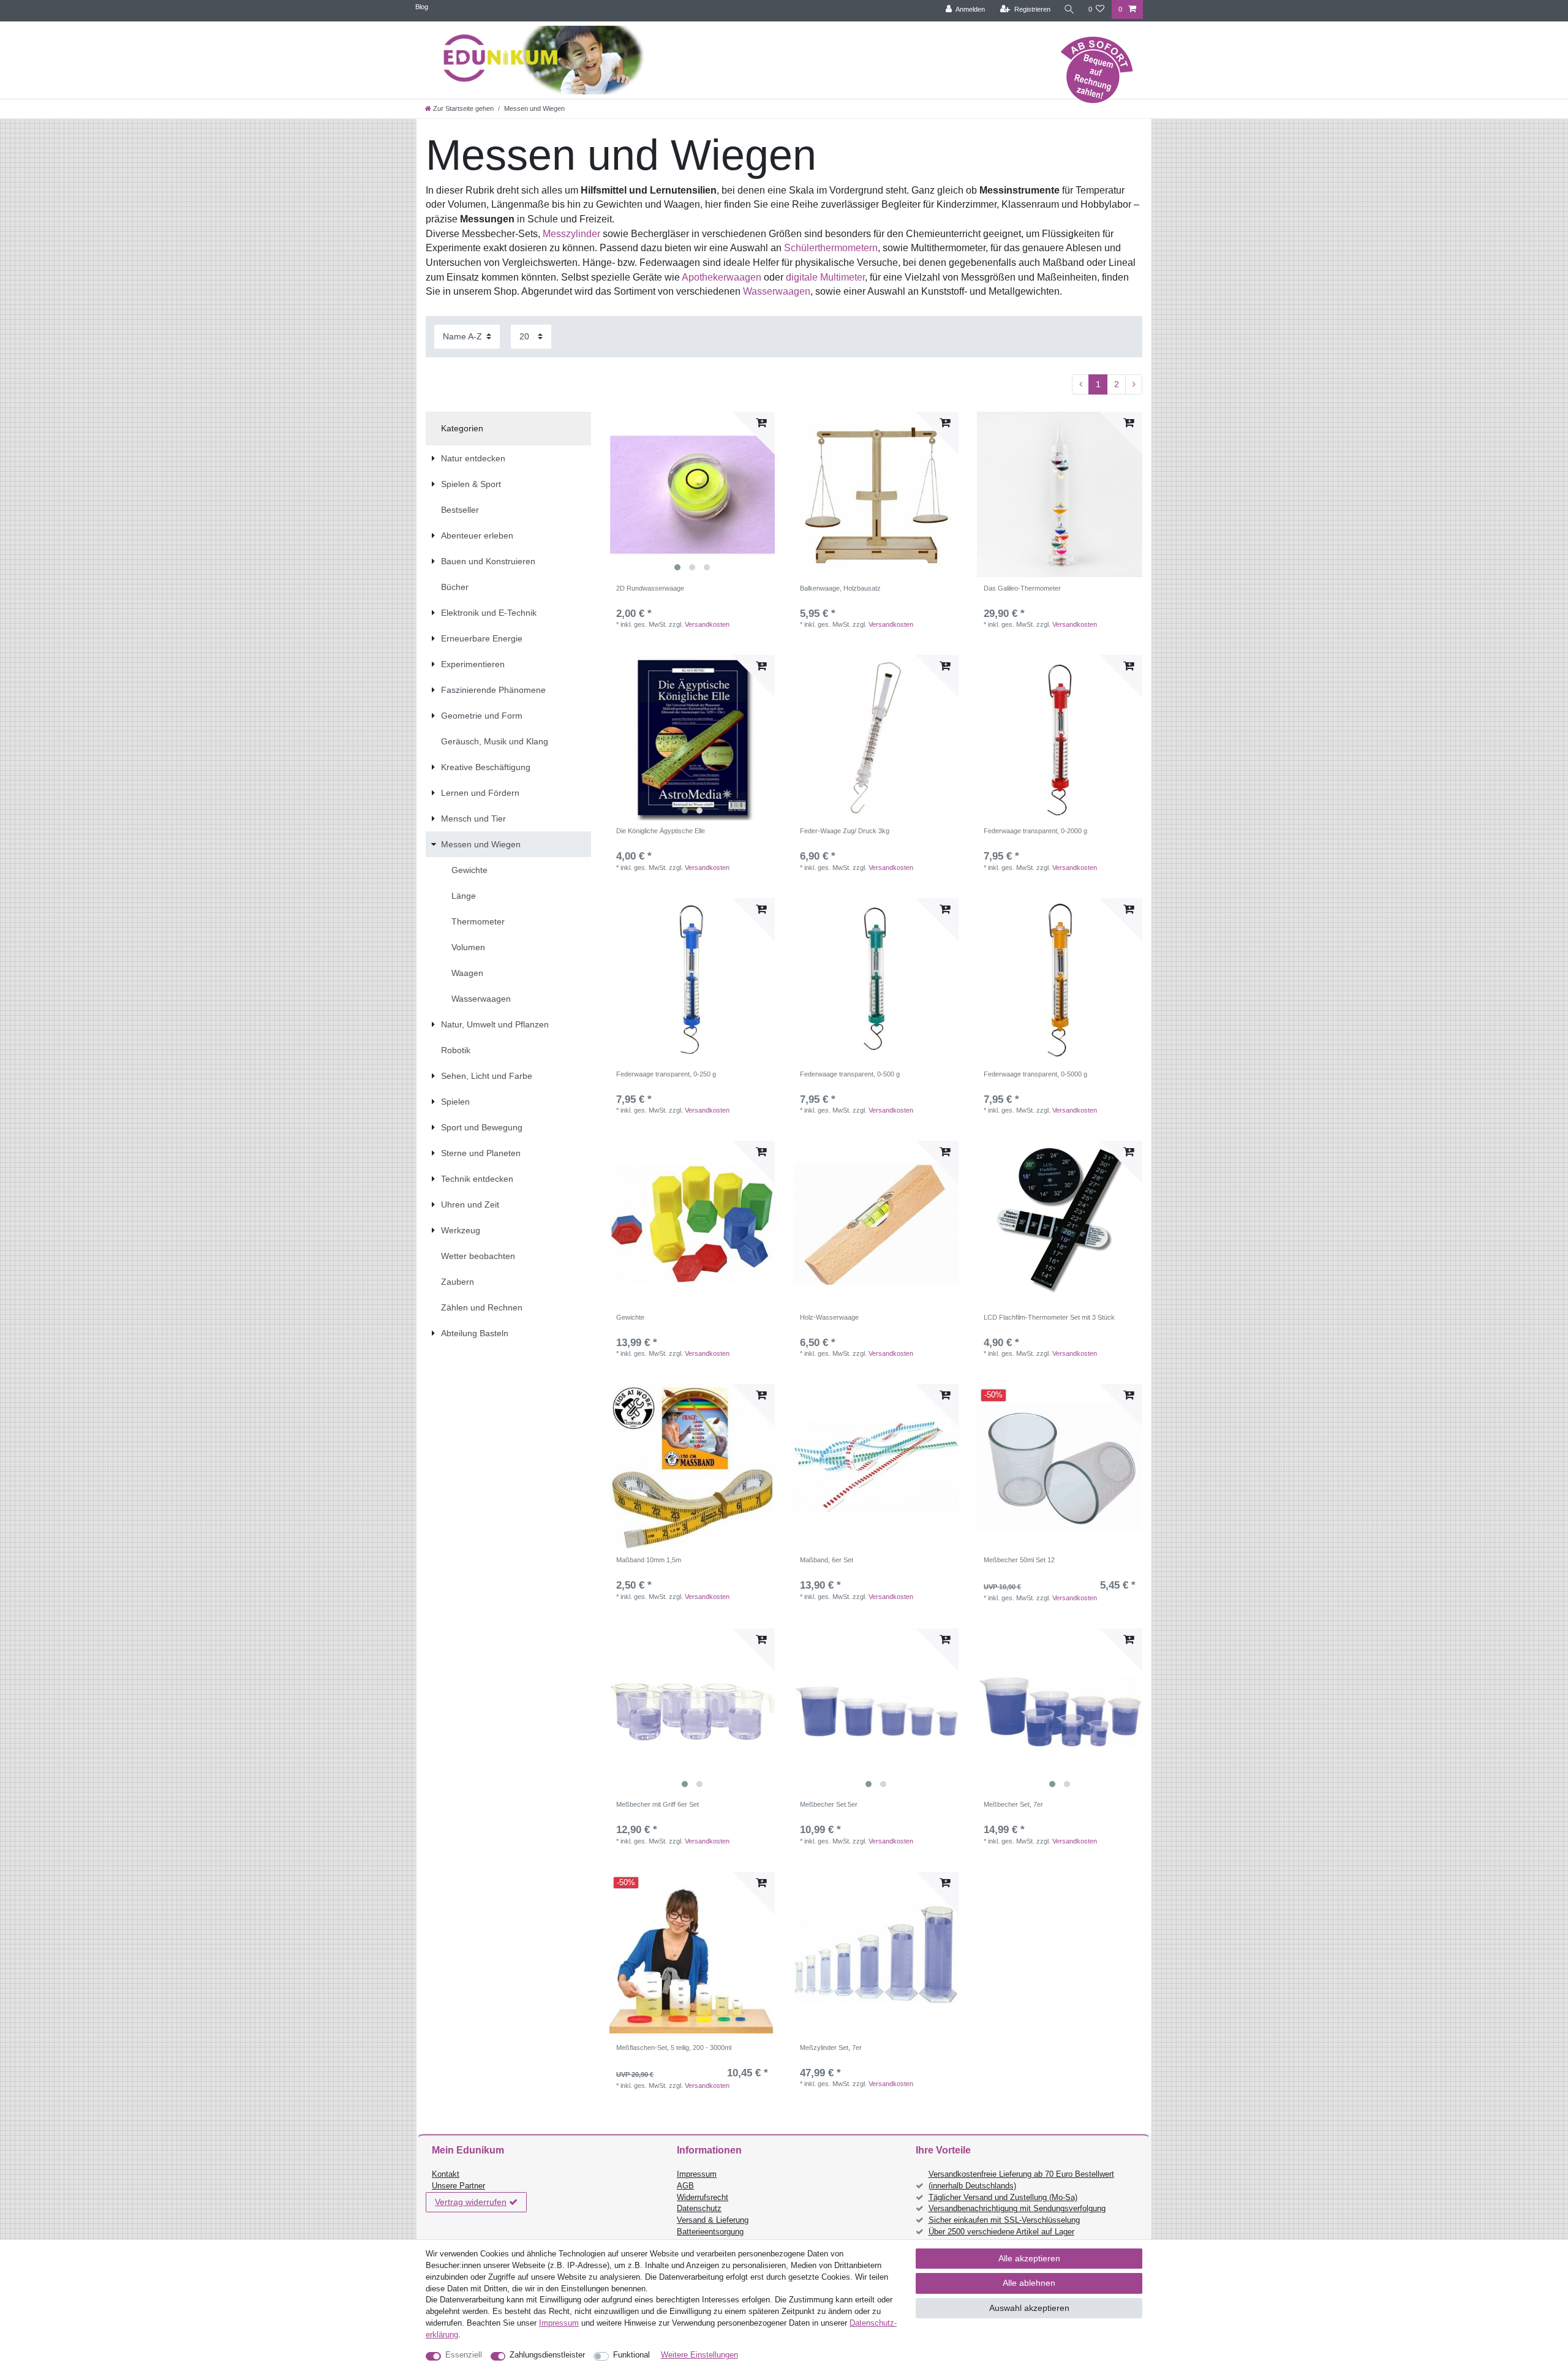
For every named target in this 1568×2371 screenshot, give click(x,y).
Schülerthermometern (831, 248)
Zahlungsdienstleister (547, 2355)
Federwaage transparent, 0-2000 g (1035, 831)
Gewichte (630, 1317)
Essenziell (464, 2355)
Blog (422, 7)
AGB (685, 2186)
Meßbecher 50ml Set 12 (1019, 1560)
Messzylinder (571, 234)
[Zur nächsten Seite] (1134, 385)
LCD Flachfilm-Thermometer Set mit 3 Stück (1049, 1317)
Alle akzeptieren (1029, 2258)
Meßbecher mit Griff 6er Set (658, 1804)
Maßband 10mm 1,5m (649, 1560)
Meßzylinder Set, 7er (831, 2048)
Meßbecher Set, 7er (1013, 1804)
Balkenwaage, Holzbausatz (840, 588)
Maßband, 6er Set (827, 1560)
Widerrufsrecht (703, 2198)
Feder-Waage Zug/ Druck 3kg (845, 831)
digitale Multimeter (825, 277)
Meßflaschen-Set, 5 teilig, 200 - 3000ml (674, 2048)
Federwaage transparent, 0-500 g (850, 1074)
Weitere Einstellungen (699, 2355)
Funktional (631, 2355)
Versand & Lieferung (713, 2220)
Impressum (697, 2174)
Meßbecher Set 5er (829, 1804)
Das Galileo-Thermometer (1022, 588)
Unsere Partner (458, 2186)
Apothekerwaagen (722, 277)
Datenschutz (699, 2209)
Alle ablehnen (1029, 2283)
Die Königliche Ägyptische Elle (661, 831)
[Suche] (1069, 9)
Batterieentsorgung (710, 2232)
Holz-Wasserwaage (829, 1317)
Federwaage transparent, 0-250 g (666, 1074)
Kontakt (446, 2174)
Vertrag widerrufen (471, 2202)
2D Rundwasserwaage (650, 588)
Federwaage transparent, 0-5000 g (1035, 1074)
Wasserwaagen (777, 291)
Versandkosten (707, 624)
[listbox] (692, 494)
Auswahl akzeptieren (1029, 2308)
